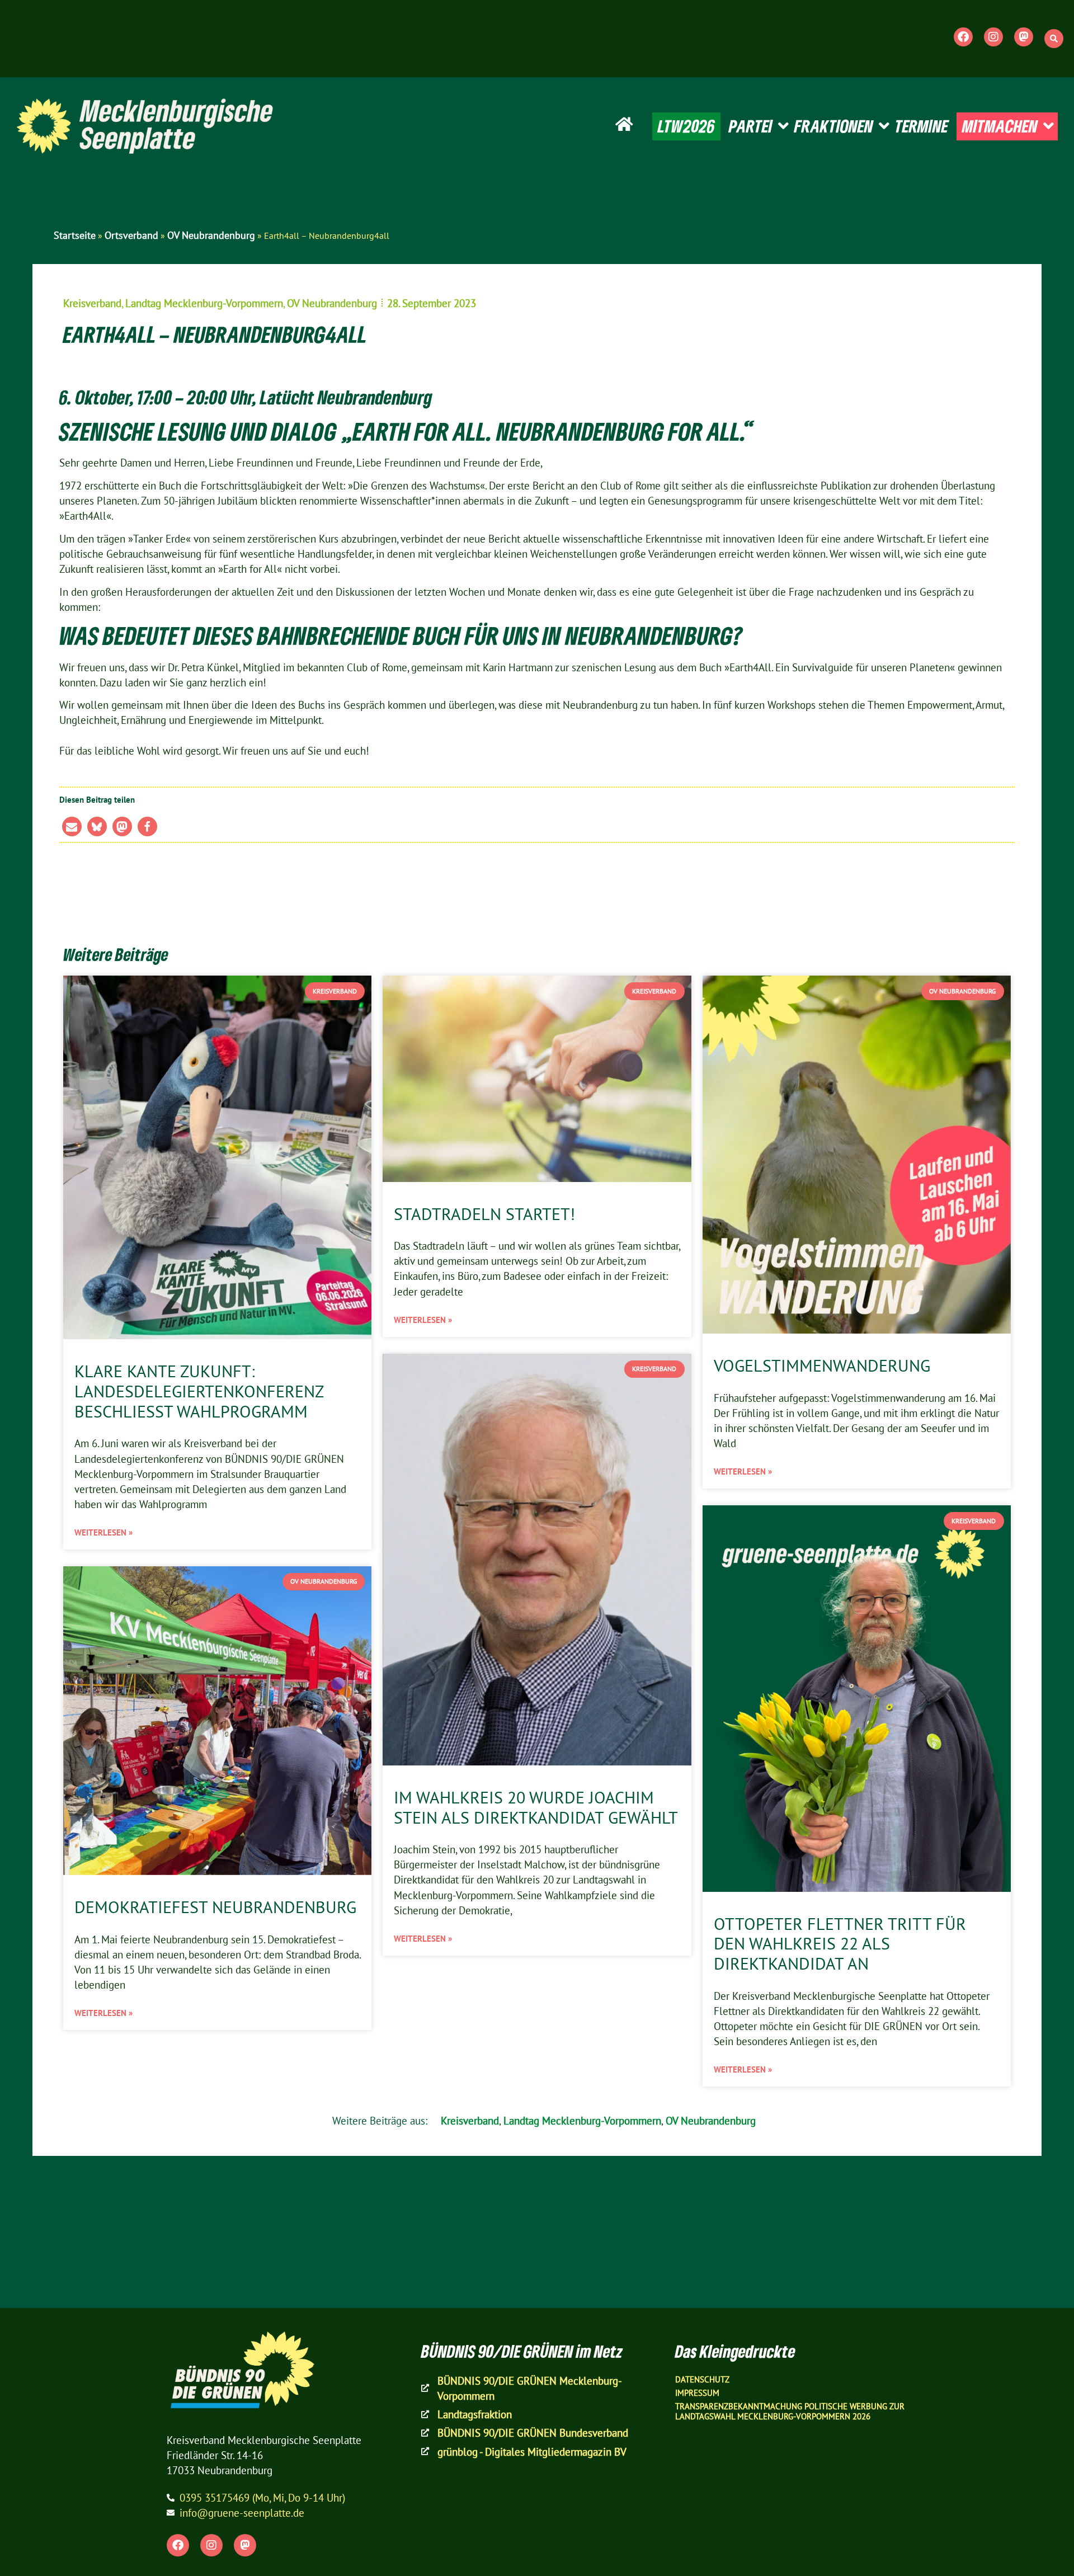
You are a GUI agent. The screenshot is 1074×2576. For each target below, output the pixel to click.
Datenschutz (702, 2379)
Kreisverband (92, 303)
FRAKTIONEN (834, 126)
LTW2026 (686, 126)
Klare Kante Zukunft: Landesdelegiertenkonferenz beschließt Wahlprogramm (199, 1391)
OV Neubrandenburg (211, 235)
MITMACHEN (1000, 126)
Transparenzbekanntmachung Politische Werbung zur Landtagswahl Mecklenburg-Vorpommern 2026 (790, 2411)
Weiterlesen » (103, 1532)
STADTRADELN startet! (484, 1214)
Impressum (697, 2393)
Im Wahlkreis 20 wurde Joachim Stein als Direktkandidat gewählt (536, 1807)
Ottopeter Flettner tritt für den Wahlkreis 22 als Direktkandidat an (840, 1944)
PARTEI (751, 126)
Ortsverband (131, 235)
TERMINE (922, 126)
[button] (1054, 39)
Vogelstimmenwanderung (822, 1365)
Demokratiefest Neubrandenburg (215, 1907)
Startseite (75, 235)
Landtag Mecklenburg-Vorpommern (204, 303)
